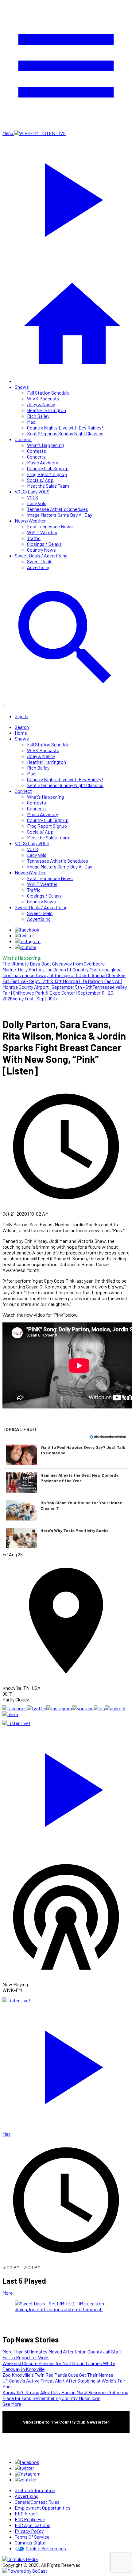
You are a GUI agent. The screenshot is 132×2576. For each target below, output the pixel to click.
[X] (24, 935)
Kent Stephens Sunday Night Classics (65, 433)
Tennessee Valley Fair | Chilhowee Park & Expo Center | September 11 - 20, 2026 (65, 993)
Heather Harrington (47, 410)
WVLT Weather (42, 532)
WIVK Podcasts (43, 398)
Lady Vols (37, 503)
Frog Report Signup (47, 474)
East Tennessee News (50, 526)
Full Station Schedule (48, 393)
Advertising (39, 567)
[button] (66, 1455)
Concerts (36, 457)
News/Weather (30, 521)
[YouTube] (25, 947)
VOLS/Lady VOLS (32, 491)
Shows (22, 387)
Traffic (34, 538)
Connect (23, 439)
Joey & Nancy (41, 404)
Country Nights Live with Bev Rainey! (65, 427)
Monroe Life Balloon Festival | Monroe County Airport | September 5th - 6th (62, 984)
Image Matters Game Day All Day (60, 515)
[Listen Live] (66, 1787)
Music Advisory (43, 462)
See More (12, 2404)
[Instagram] (28, 941)
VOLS (33, 497)
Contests (37, 451)
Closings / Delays (44, 544)
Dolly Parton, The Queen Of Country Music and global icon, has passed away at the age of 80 (62, 972)
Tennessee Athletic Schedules (58, 509)
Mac (31, 422)
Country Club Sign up (48, 468)
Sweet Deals (40, 561)
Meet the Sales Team (48, 486)
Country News (41, 550)
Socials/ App (40, 480)
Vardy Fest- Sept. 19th (35, 998)
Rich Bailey (38, 416)
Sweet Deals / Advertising (41, 555)
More (8, 2293)
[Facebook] (27, 930)
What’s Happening (45, 445)
